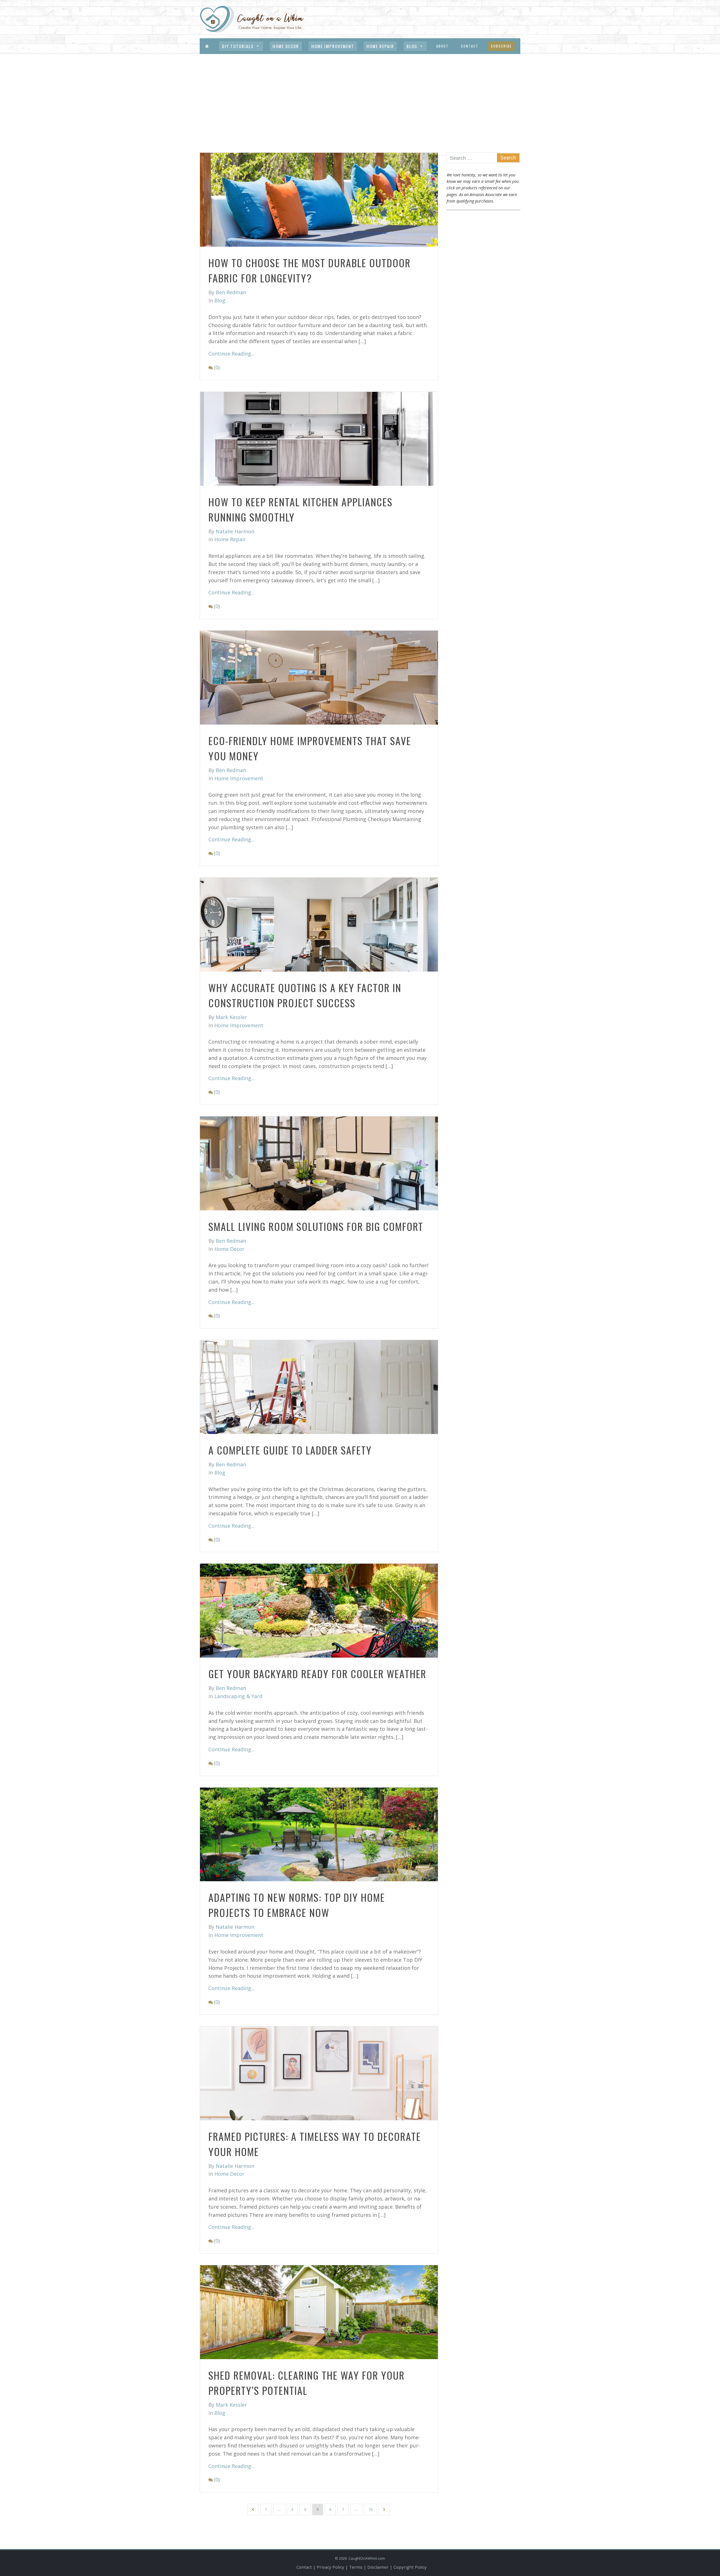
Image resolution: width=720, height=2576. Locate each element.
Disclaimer (378, 2567)
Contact (470, 46)
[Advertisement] (360, 96)
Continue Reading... (231, 354)
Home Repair (380, 46)
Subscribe (501, 46)
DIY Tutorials (238, 46)
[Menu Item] (207, 46)
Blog (412, 46)
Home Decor (286, 46)
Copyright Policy (410, 2567)
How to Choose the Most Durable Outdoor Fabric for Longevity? (310, 270)
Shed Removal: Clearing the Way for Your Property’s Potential (307, 2383)
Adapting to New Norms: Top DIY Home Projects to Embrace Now (297, 1905)
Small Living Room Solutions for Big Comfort (316, 1226)
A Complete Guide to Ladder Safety (290, 1450)
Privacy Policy (330, 2567)
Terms (356, 2567)
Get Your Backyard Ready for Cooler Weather (317, 1673)
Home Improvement (333, 46)
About (442, 46)
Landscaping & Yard (238, 1696)
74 (370, 2509)
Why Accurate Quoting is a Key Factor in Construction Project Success (305, 995)
